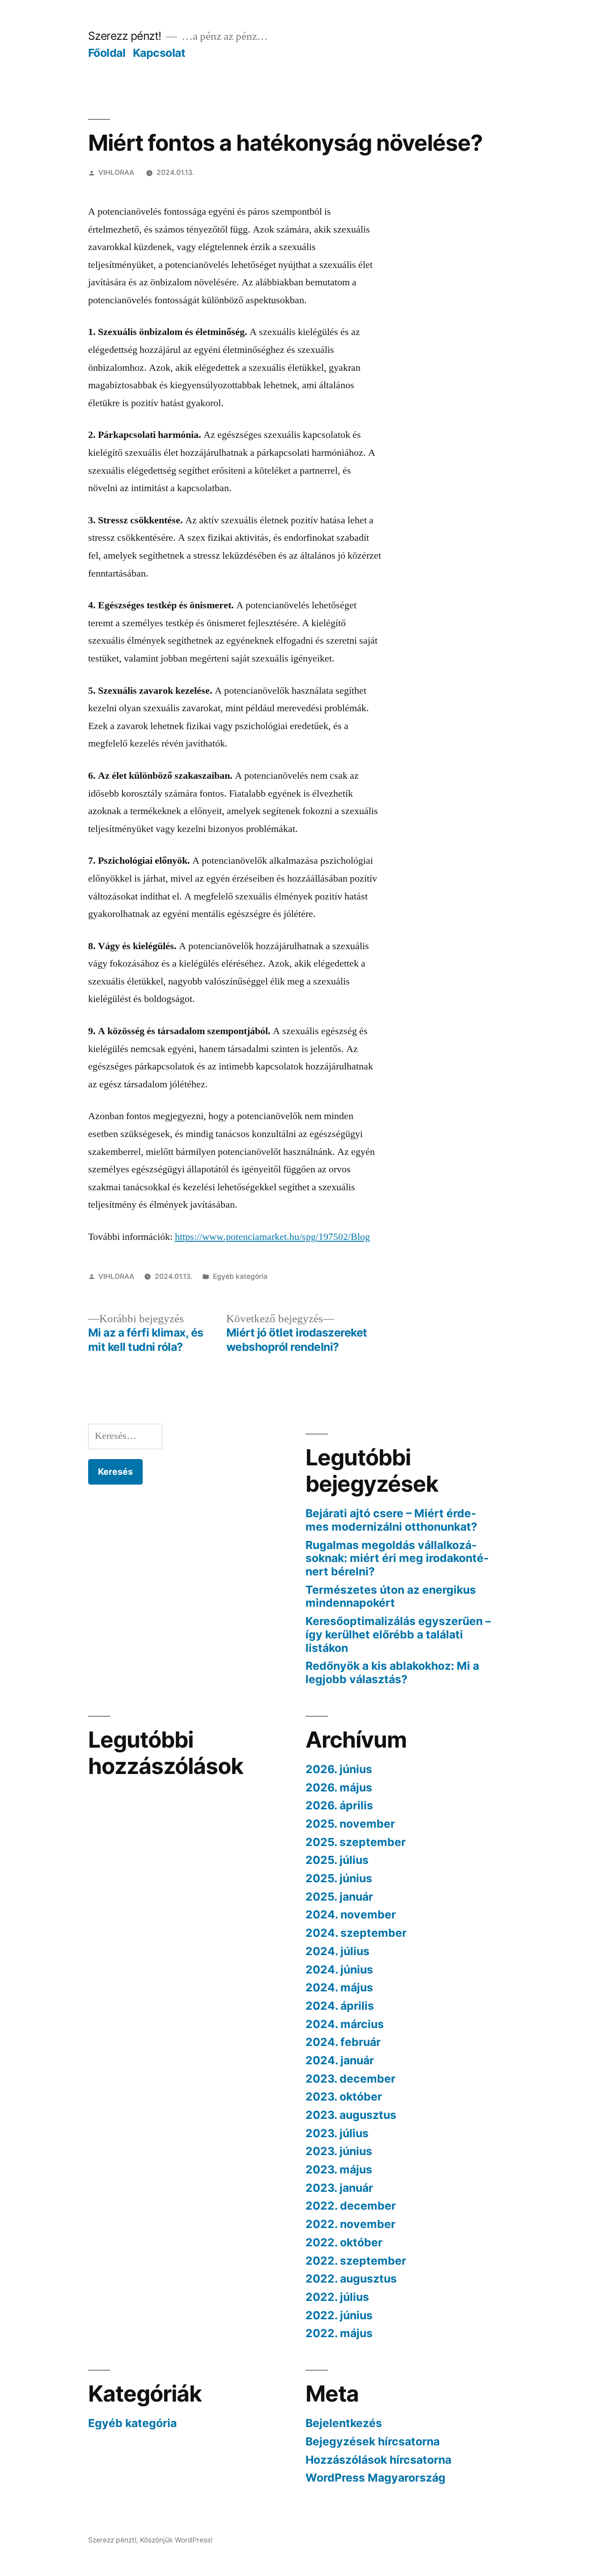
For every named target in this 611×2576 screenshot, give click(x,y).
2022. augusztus (351, 2279)
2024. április (340, 2006)
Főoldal (107, 53)
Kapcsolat (159, 53)
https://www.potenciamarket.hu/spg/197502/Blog (272, 1237)
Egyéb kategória (240, 1276)
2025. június (339, 1878)
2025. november (350, 1824)
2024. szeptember (356, 1933)
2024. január (340, 2060)
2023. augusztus (351, 2115)
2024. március (345, 2024)
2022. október (344, 2242)
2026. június (339, 1769)
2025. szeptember (356, 1842)
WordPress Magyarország (376, 2478)
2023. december (350, 2079)
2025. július (337, 1860)
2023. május (339, 2169)
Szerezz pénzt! (125, 36)
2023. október (344, 2096)
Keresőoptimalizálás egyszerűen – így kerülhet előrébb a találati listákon (398, 1634)
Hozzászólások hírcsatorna (378, 2460)
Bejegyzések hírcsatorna (373, 2441)
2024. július (337, 1951)
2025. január (339, 1897)
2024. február (343, 2042)
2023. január (339, 2188)
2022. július (337, 2297)
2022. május (339, 2333)
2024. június (339, 1969)
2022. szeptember (356, 2261)
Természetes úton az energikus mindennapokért (391, 1596)
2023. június (339, 2151)
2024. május (339, 1987)
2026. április (339, 1805)
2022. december (351, 2206)
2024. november (351, 1914)
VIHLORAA (116, 172)
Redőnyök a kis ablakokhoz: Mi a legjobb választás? (392, 1672)
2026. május (339, 1787)
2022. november (350, 2224)
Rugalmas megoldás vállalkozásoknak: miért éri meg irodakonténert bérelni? (397, 1558)
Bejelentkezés (344, 2423)
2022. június (339, 2315)
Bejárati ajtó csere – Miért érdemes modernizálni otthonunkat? (391, 1520)
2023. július (337, 2133)
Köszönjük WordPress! (176, 2540)
